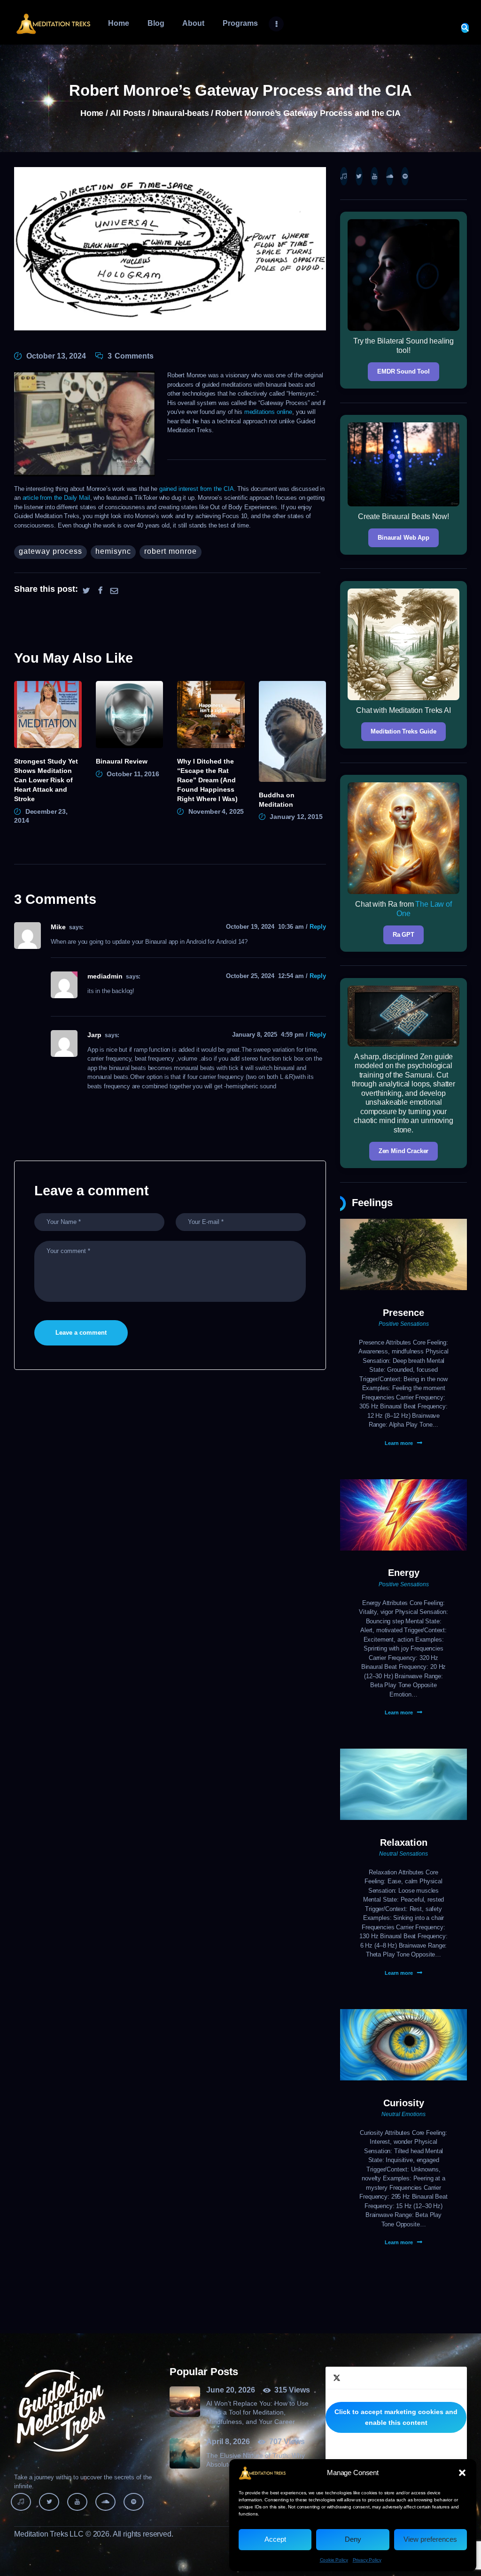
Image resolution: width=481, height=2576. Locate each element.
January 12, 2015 (296, 817)
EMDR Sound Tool (403, 371)
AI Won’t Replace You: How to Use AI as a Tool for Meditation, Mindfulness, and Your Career (257, 2412)
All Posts (128, 113)
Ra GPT (403, 935)
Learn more (399, 1443)
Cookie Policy (334, 2560)
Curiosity (404, 2103)
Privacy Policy (367, 2560)
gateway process (50, 551)
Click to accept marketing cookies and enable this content (396, 2417)
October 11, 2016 (133, 774)
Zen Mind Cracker (404, 1151)
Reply (318, 927)
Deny (353, 2539)
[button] (462, 2473)
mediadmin (105, 976)
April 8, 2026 (228, 2442)
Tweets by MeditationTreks (396, 2417)
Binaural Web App (403, 538)
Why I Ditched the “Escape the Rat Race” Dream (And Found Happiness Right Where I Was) (207, 780)
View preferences (430, 2539)
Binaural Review (122, 761)
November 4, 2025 (216, 811)
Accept (275, 2539)
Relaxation (404, 1842)
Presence (403, 1313)
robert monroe (171, 551)
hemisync (113, 551)
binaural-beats (181, 113)
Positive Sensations (404, 1324)
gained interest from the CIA (197, 489)
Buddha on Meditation (277, 800)
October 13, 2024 (56, 356)
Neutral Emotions (403, 2114)
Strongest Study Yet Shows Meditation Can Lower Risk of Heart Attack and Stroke (46, 780)
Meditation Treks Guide (403, 731)
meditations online (268, 412)
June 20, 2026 (231, 2390)
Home (92, 113)
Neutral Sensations (403, 1854)
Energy (404, 1573)
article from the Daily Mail (56, 498)
